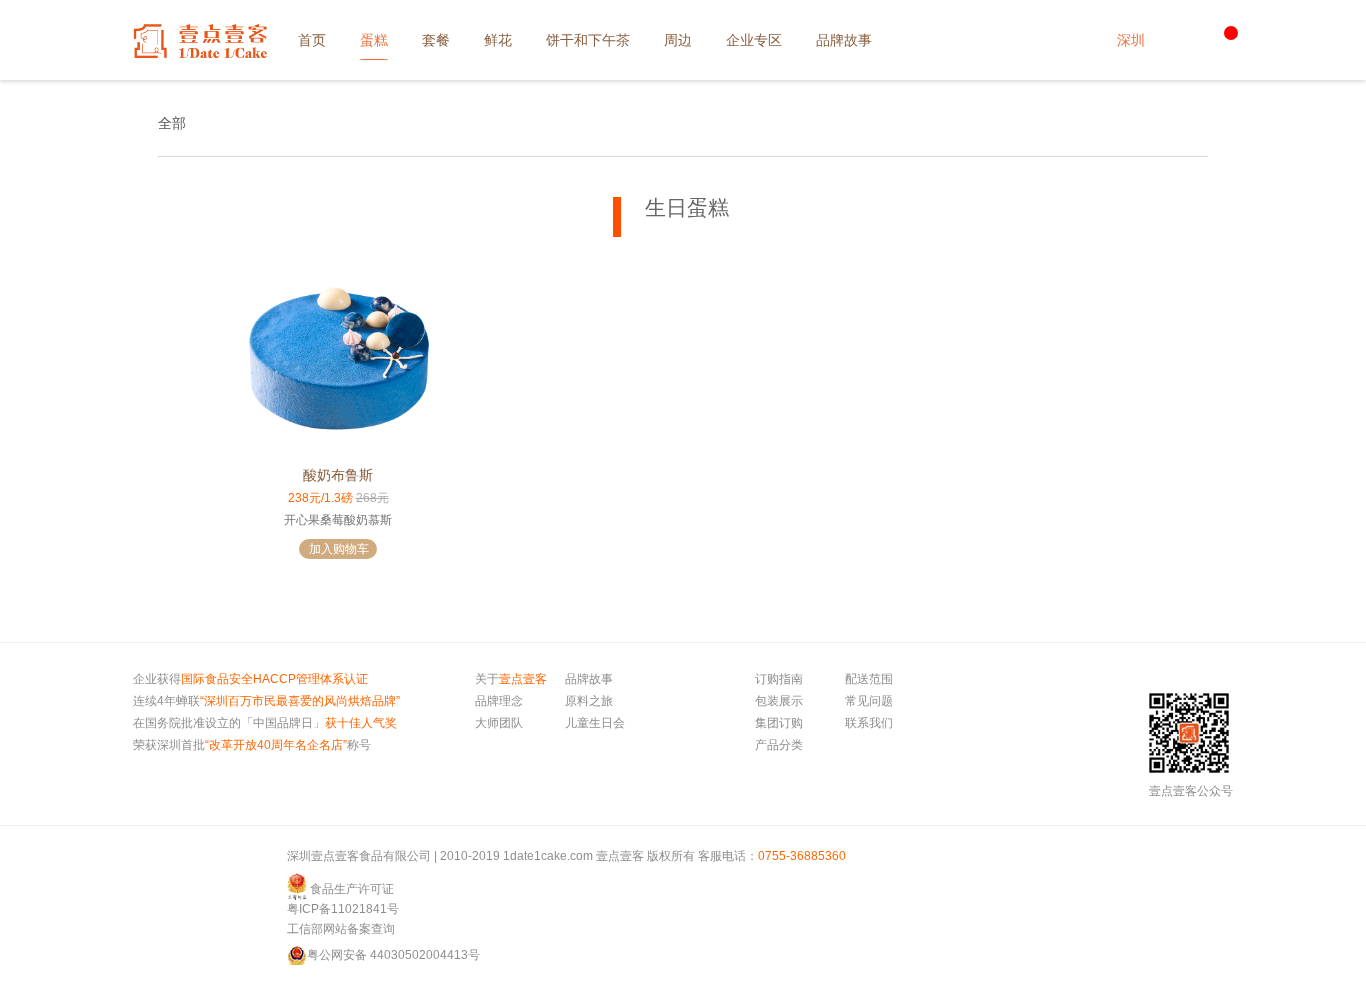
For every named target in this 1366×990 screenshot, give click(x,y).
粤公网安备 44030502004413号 (393, 955)
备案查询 (371, 929)
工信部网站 (317, 929)
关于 (511, 679)
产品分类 (779, 745)
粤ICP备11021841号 (343, 909)
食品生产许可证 (352, 889)
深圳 (1131, 40)
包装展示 (779, 701)
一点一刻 (200, 41)
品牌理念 (499, 701)
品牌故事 (589, 679)
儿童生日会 (595, 723)
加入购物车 (339, 549)
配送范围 (869, 679)
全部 (172, 123)
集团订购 (779, 723)
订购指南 (779, 679)
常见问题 (869, 701)
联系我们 (869, 723)
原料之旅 (589, 701)
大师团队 (499, 723)
